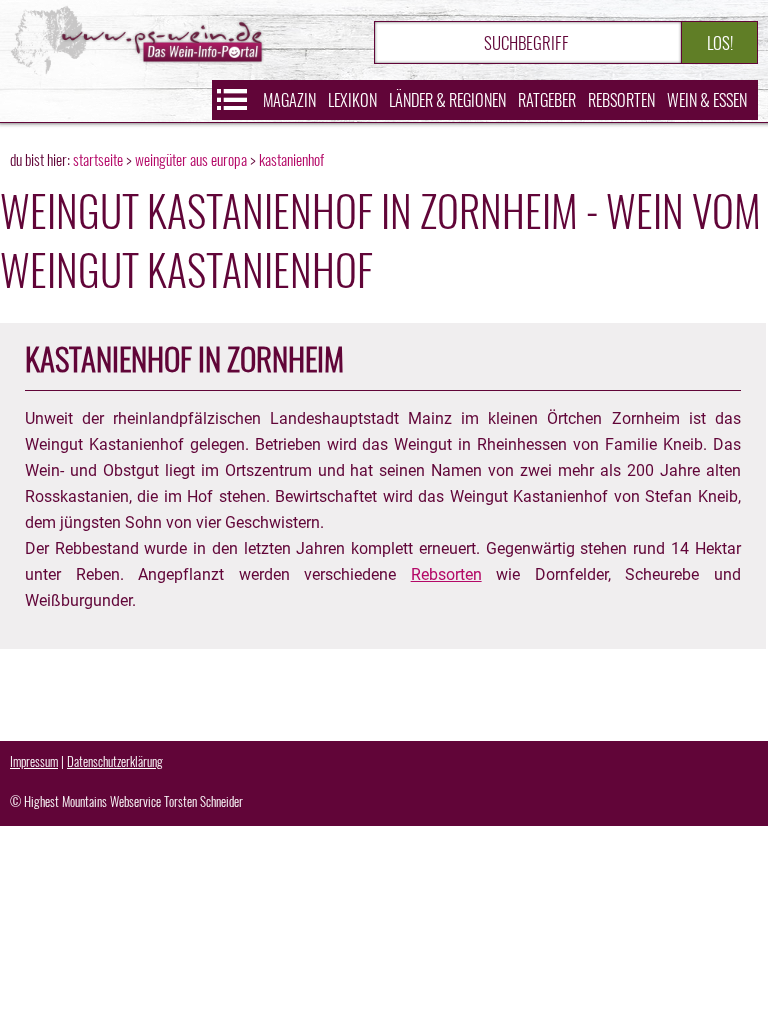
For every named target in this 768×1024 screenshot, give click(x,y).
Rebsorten (621, 100)
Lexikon (352, 100)
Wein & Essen (707, 100)
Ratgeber (547, 100)
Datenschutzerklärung (115, 761)
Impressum (34, 761)
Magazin (289, 100)
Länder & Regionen (447, 100)
